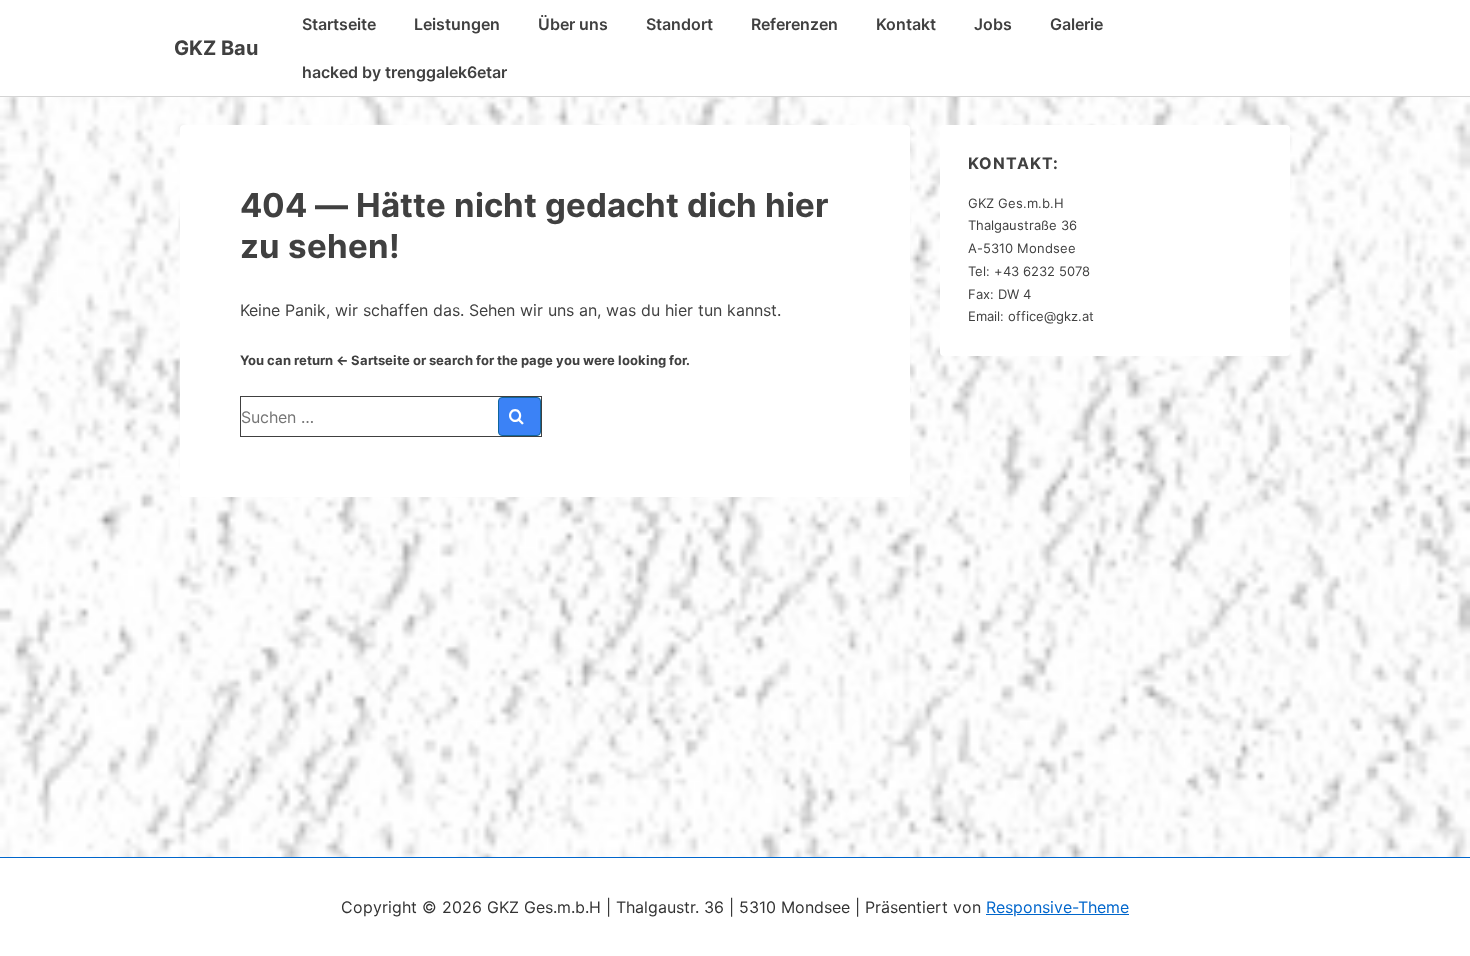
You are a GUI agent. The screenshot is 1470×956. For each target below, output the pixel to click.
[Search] (519, 416)
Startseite (339, 24)
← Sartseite (373, 360)
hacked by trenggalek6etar (404, 72)
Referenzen (794, 24)
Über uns (573, 24)
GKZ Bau (216, 48)
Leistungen (457, 24)
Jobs (993, 24)
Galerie (1076, 24)
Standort (679, 24)
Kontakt (906, 24)
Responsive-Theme (1057, 907)
